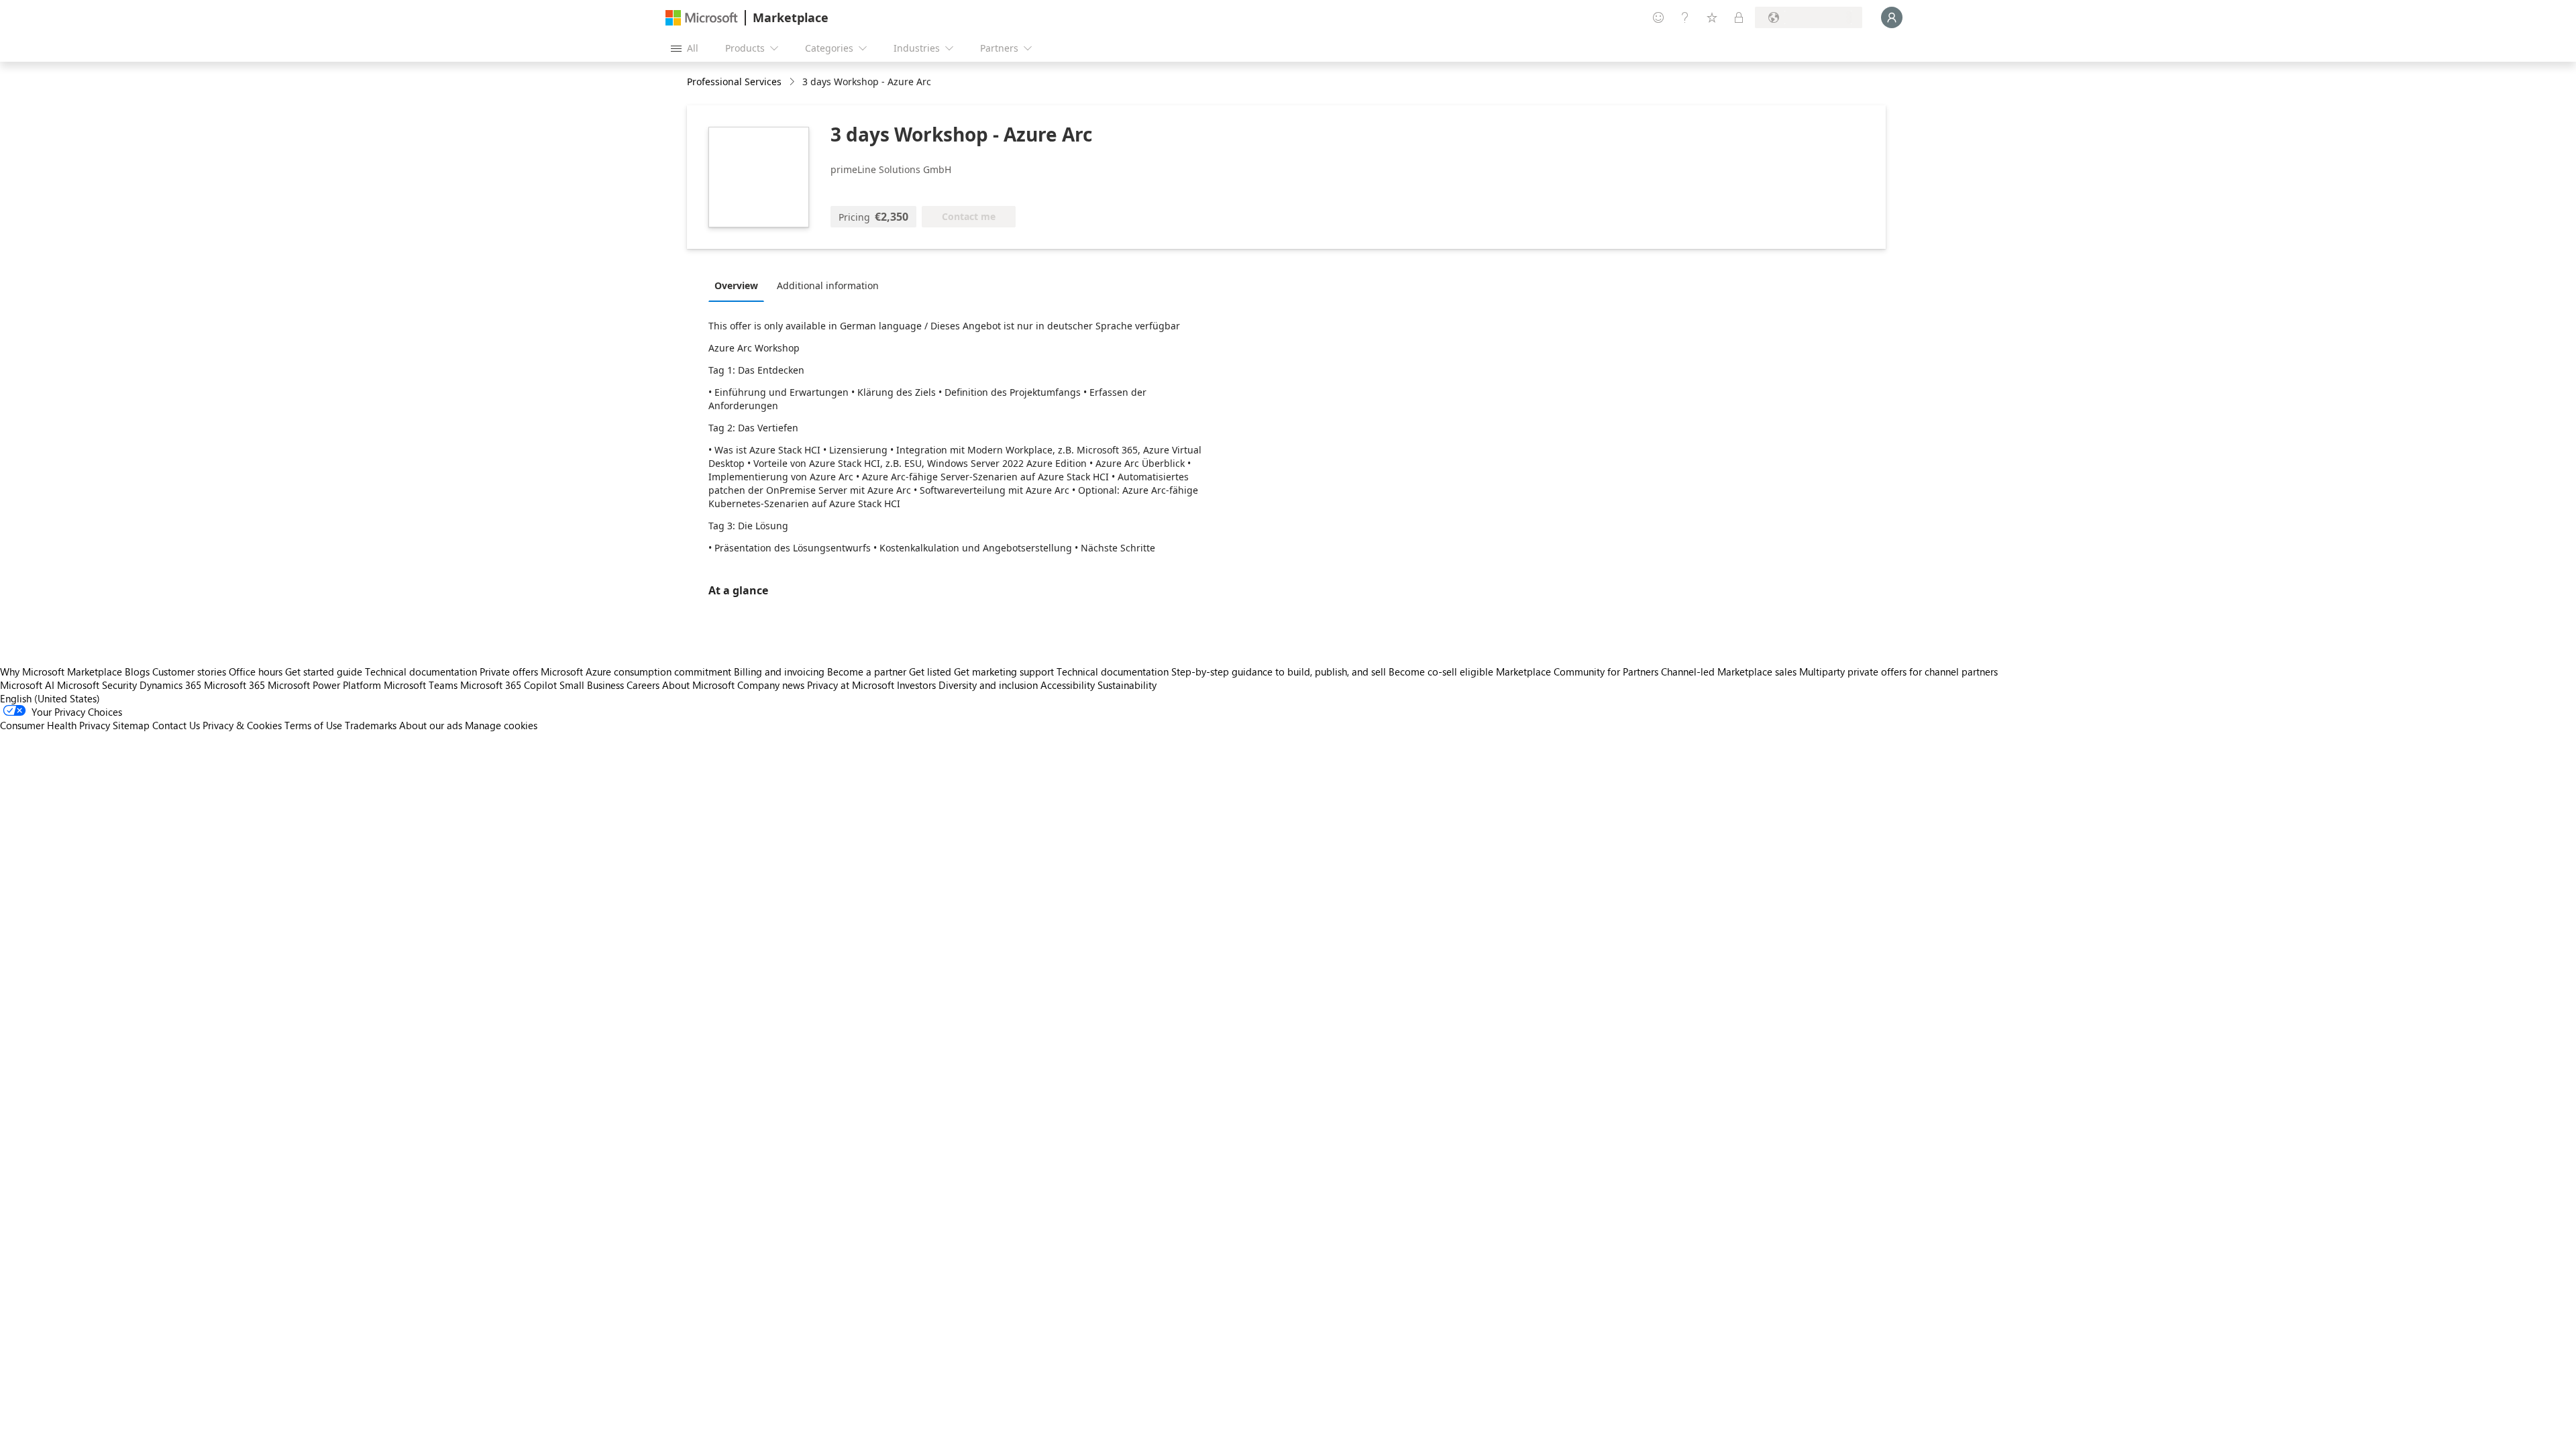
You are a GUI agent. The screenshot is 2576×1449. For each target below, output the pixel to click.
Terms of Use (313, 725)
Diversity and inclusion (988, 685)
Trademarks (371, 725)
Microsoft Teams (421, 685)
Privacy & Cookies (242, 725)
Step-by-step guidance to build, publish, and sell (1279, 672)
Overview (736, 285)
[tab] (740, 285)
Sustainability (1127, 685)
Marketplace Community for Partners (1577, 672)
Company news (771, 685)
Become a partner (867, 672)
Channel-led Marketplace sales (1729, 672)
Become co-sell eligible (1441, 672)
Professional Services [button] (734, 82)
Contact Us (176, 725)
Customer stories (189, 672)
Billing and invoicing (779, 672)
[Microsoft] (702, 18)
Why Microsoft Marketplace (61, 672)
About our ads (431, 725)
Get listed (930, 672)
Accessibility (1068, 685)
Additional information (828, 285)
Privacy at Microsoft (851, 685)
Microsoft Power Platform (324, 685)
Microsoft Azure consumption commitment (637, 672)
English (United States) (50, 698)
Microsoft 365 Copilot (508, 685)
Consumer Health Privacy (55, 725)
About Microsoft (698, 685)
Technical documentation (421, 672)
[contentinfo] (793, 82)
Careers (643, 685)
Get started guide (324, 672)
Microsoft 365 (234, 685)
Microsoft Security (97, 685)
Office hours (256, 672)
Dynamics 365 (170, 685)
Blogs (137, 672)
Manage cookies (501, 725)
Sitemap (131, 725)
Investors (916, 685)
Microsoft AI (27, 685)
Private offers (509, 672)
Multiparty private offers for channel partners (1898, 672)
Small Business (592, 685)
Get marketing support (1004, 672)
